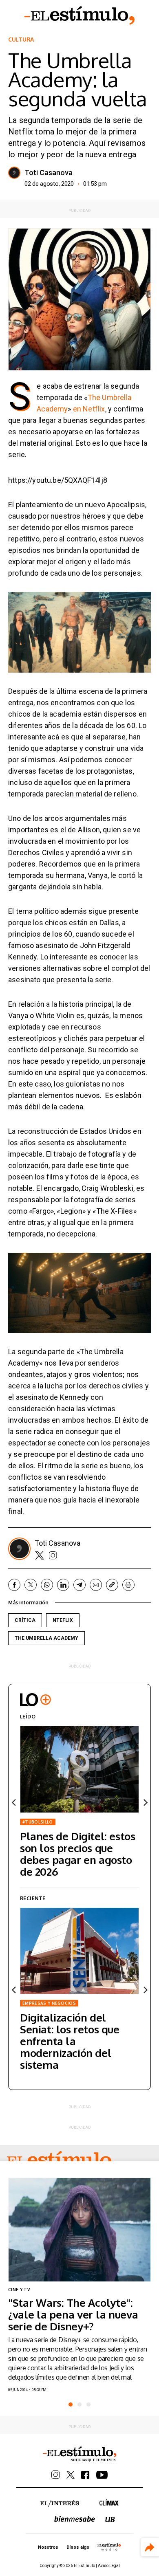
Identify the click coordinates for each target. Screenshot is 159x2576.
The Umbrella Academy (46, 1638)
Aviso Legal (109, 2566)
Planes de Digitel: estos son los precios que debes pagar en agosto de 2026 (77, 1854)
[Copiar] (112, 1585)
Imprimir (128, 1585)
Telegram (79, 1585)
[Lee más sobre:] (79, 2230)
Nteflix (63, 1620)
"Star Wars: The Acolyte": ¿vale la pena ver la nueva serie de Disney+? (73, 2314)
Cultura (21, 40)
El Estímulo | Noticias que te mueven (79, 2454)
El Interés (60, 2503)
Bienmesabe (75, 2519)
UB (110, 2520)
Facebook (14, 1585)
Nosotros (48, 2547)
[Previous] (14, 1802)
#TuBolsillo (38, 1822)
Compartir (150, 2547)
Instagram (53, 1555)
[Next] (145, 1802)
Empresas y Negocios (49, 2003)
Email (96, 1585)
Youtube (102, 2475)
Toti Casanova (49, 173)
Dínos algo (78, 2547)
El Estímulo (79, 15)
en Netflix (89, 409)
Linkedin (63, 1585)
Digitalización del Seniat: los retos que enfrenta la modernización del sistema (70, 2041)
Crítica (25, 1620)
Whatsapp (47, 1585)
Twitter (40, 1555)
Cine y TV (19, 2290)
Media (109, 2547)
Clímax (109, 2502)
